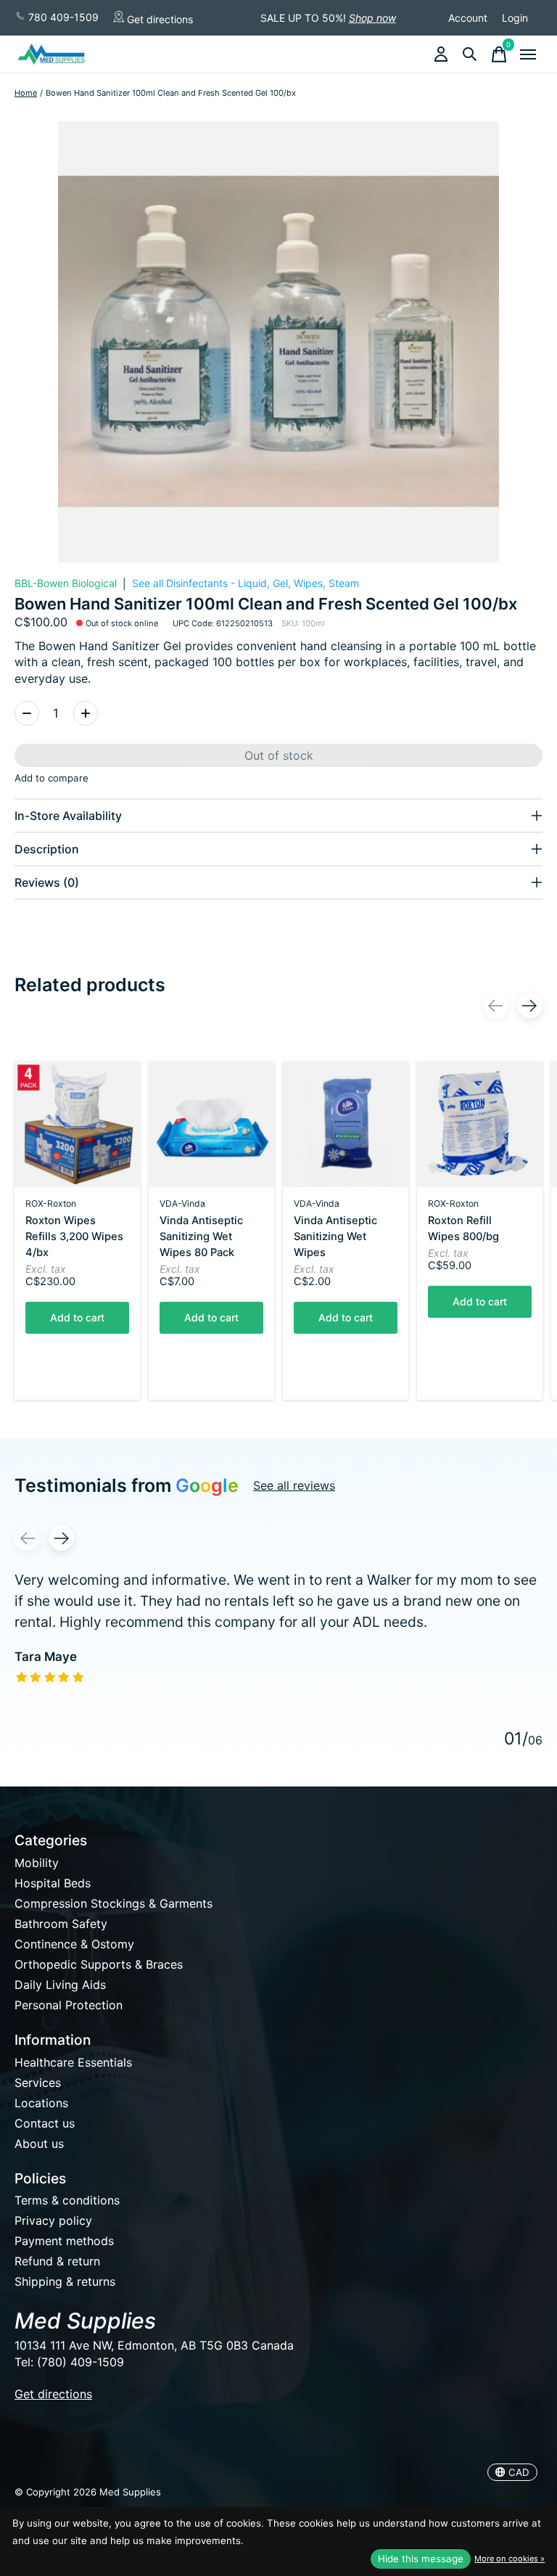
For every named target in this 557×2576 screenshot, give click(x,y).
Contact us (45, 2123)
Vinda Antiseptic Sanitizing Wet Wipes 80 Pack (201, 1236)
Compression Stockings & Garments (114, 1903)
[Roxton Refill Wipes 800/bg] (480, 1124)
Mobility (37, 1863)
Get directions (158, 19)
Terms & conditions (67, 2200)
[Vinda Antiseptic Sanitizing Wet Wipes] (346, 1124)
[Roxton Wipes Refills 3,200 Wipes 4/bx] (77, 1124)
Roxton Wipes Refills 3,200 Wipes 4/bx (74, 1236)
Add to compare (51, 778)
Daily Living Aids (60, 1985)
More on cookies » (509, 2559)
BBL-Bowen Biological (66, 583)
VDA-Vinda (182, 1203)
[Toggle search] (470, 54)
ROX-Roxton (51, 1203)
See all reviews (294, 1485)
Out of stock (279, 755)
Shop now (372, 18)
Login (515, 18)
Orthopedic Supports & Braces (99, 1964)
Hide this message (421, 2559)
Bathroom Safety (61, 1924)
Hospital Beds (53, 1883)
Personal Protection (69, 2005)
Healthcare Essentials (73, 2062)
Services (38, 2083)
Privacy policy (53, 2220)
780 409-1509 (62, 17)
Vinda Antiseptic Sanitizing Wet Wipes (335, 1236)
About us (39, 2144)
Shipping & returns (65, 2281)
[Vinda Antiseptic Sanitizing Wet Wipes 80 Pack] (211, 1124)
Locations (41, 2103)
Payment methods (64, 2241)
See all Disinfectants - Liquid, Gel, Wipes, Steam (246, 583)
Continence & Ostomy (74, 1944)
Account (468, 18)
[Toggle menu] (528, 54)
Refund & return (57, 2261)
